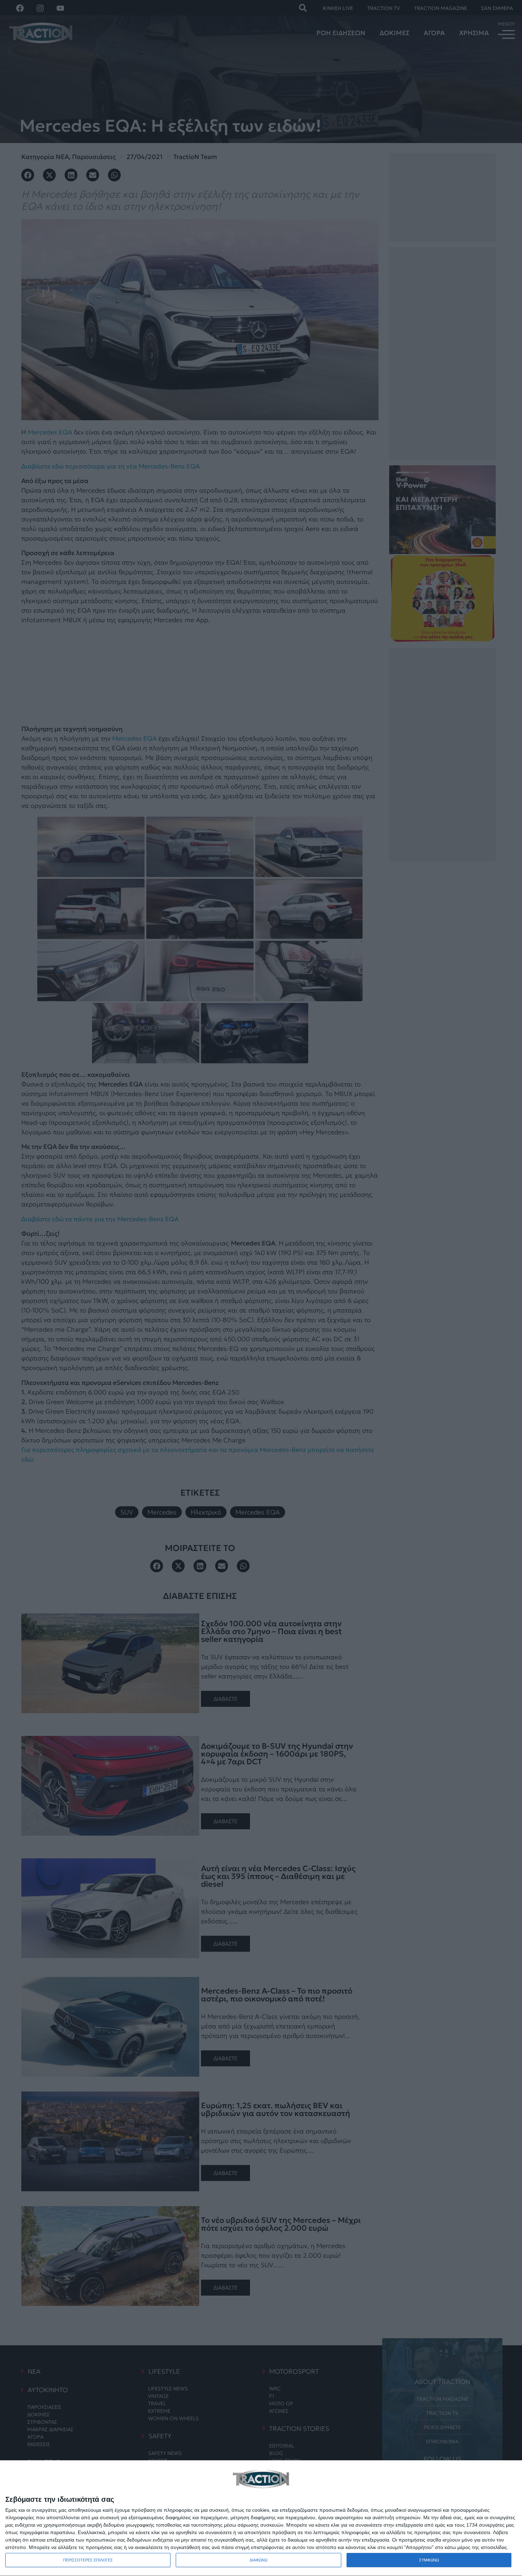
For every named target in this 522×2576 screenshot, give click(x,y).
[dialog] (261, 2518)
